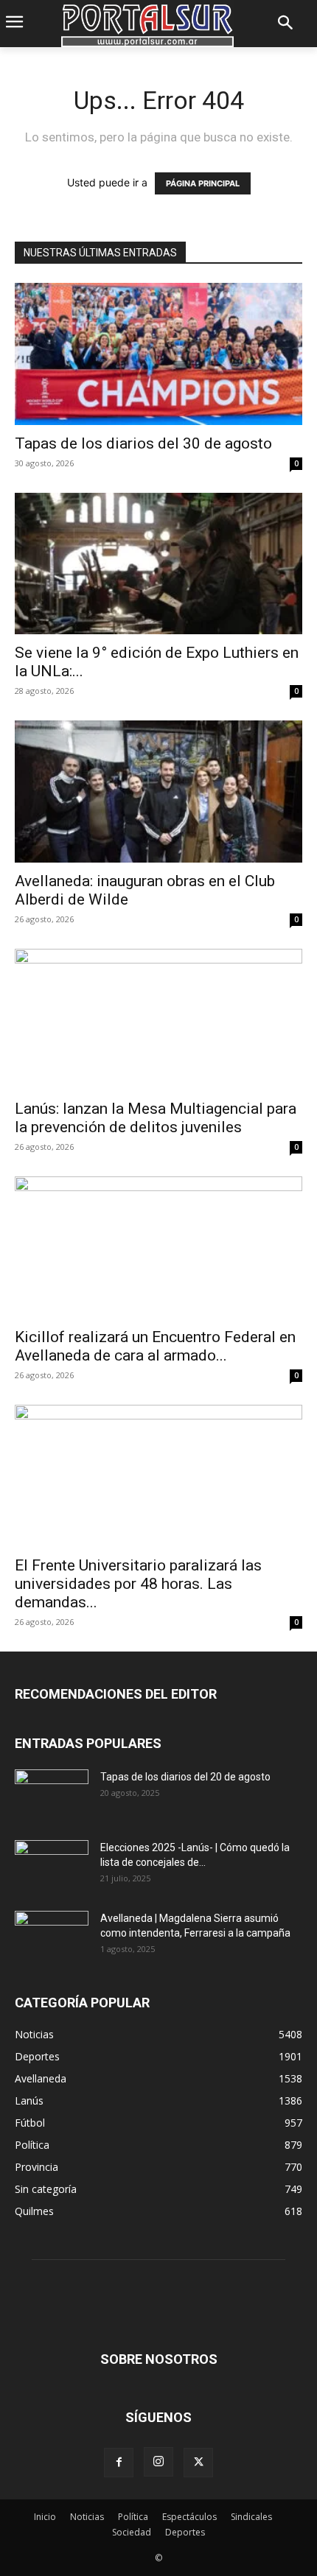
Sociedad (132, 2532)
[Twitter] (198, 2463)
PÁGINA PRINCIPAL (203, 183)
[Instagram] (158, 2462)
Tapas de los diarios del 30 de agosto (143, 443)
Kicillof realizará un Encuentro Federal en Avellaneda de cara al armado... (155, 1346)
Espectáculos (189, 2517)
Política (133, 2517)
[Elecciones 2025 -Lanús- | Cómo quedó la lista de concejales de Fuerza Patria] (52, 1866)
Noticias (87, 2517)
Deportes (185, 2532)
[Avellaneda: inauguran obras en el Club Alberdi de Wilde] (158, 792)
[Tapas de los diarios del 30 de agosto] (158, 354)
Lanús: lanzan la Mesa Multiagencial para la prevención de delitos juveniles (156, 1118)
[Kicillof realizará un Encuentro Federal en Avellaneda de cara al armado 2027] (158, 1247)
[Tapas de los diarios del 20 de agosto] (52, 1795)
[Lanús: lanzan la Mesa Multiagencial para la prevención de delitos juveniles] (158, 1020)
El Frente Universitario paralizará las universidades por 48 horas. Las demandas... (138, 1584)
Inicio (45, 2517)
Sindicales (251, 2517)
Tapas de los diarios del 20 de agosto (185, 1777)
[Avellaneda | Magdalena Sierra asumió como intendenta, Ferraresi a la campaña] (52, 1937)
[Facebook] (119, 2463)
